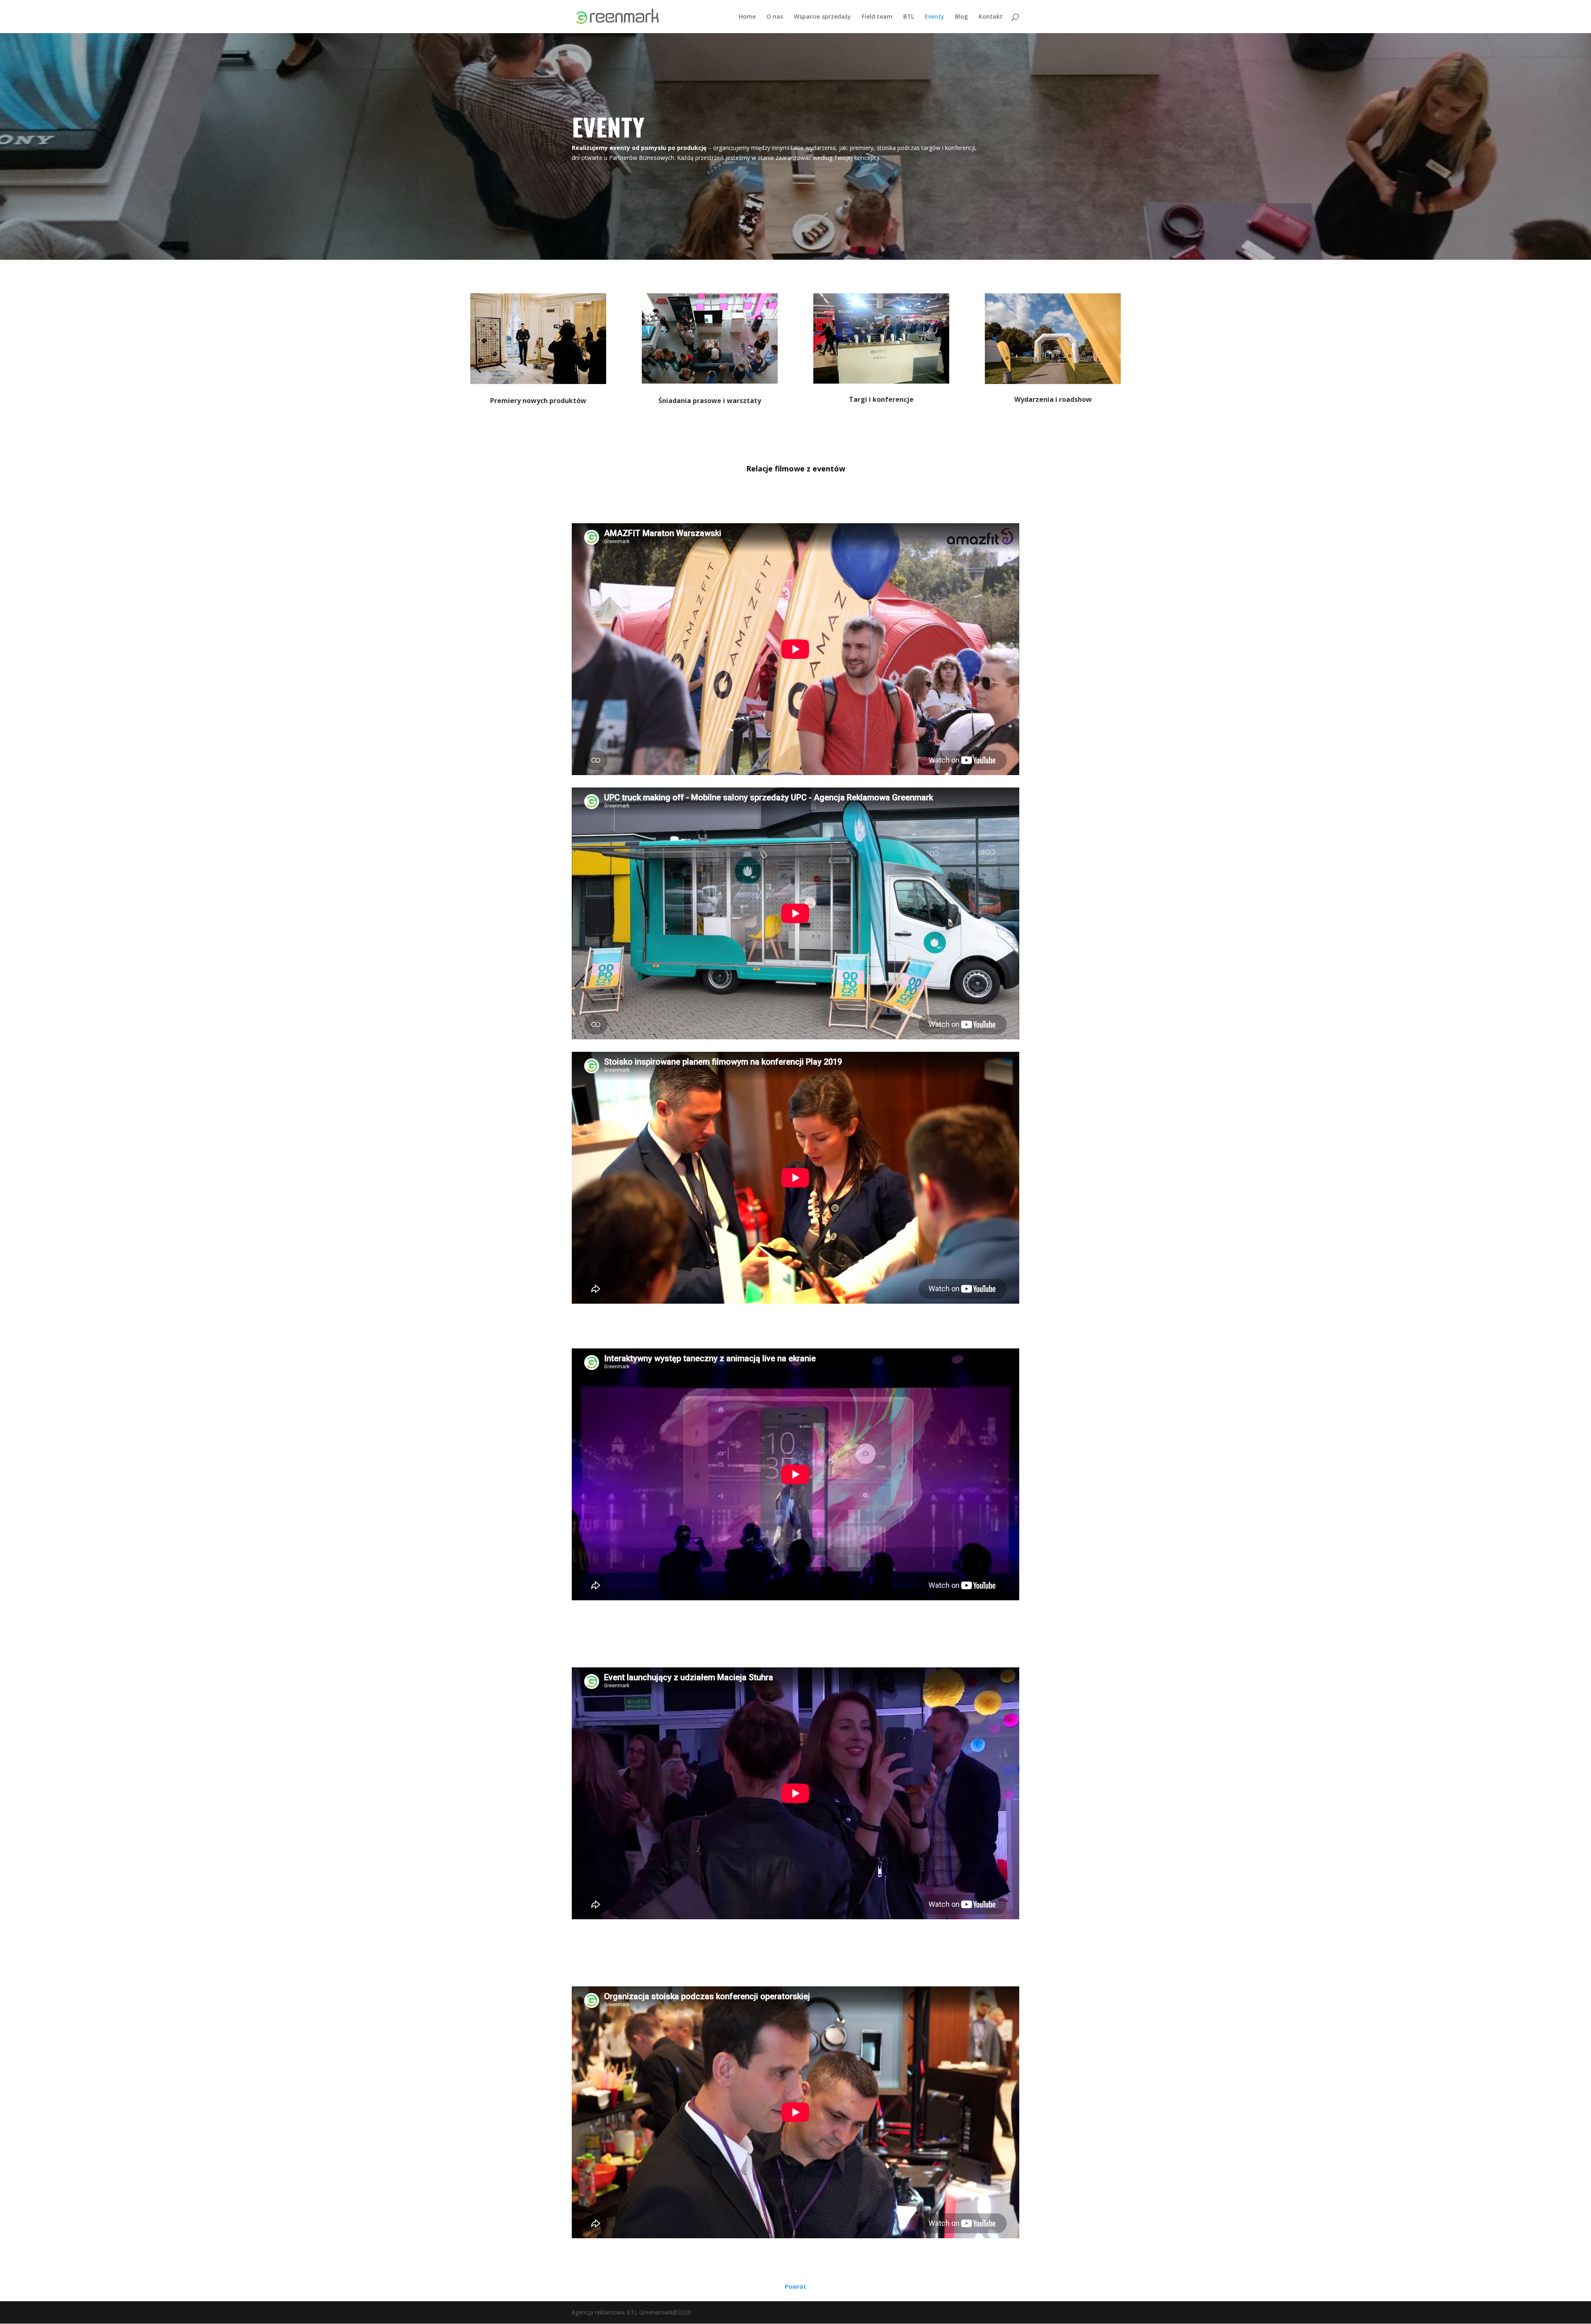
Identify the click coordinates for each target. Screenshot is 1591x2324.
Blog (961, 17)
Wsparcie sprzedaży (822, 17)
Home (747, 17)
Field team (877, 17)
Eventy (935, 17)
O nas (775, 17)
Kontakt (991, 17)
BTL (909, 17)
